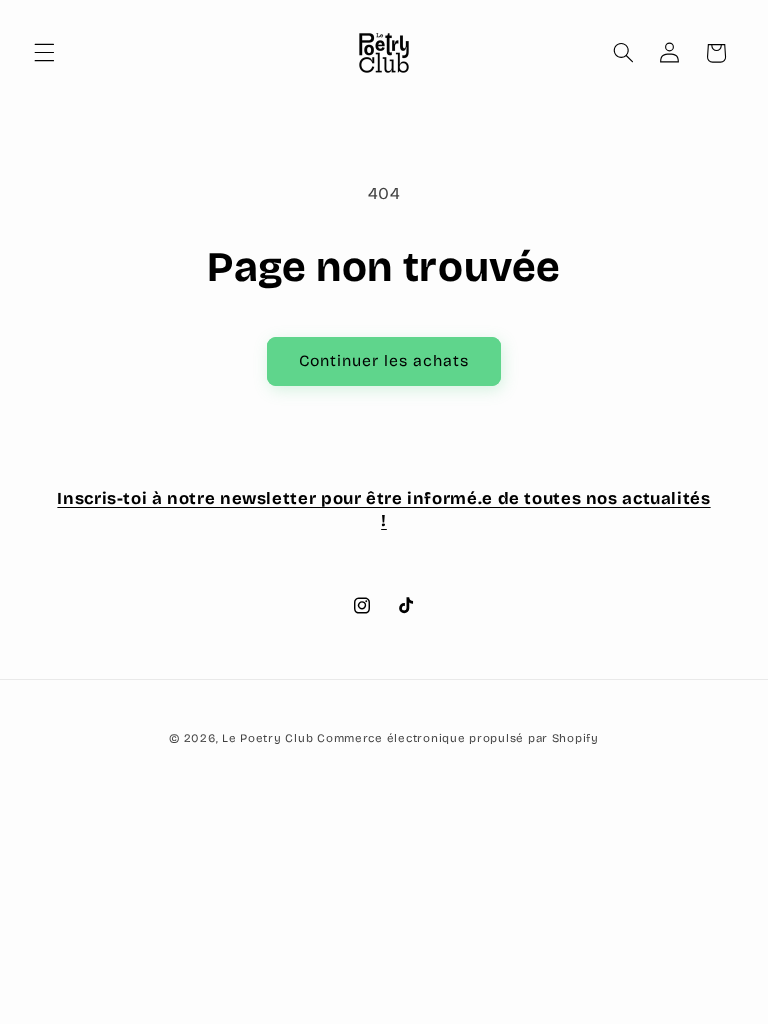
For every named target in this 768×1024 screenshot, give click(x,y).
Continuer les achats (384, 360)
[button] (44, 53)
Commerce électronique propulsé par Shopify (458, 738)
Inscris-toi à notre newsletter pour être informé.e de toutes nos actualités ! (383, 509)
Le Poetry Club (267, 738)
